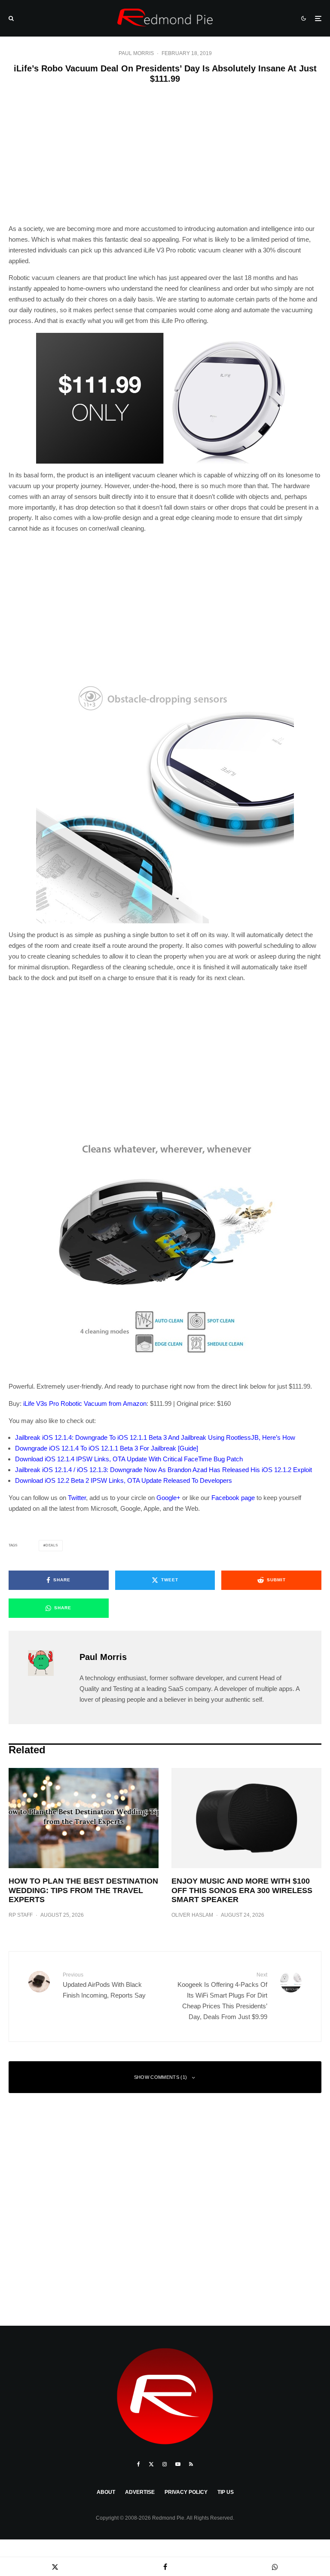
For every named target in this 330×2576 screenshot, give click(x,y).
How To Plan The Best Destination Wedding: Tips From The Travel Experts (83, 1890)
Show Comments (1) (161, 2077)
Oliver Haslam (192, 1915)
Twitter (77, 1498)
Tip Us (226, 2492)
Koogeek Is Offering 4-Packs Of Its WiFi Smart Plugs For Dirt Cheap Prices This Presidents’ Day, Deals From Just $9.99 (222, 1996)
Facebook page (233, 1498)
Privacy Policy (186, 2492)
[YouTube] (178, 2464)
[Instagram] (165, 2464)
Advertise (140, 2492)
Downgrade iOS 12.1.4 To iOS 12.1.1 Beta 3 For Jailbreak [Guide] (107, 1448)
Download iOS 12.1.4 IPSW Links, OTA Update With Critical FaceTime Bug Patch (129, 1459)
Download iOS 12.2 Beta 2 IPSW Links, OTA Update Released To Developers (124, 1480)
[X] (151, 2464)
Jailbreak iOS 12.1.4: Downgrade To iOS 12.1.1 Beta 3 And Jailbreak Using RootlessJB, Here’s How (155, 1437)
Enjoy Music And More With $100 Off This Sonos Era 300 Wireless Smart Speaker (242, 1890)
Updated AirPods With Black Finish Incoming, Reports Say (104, 1985)
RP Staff (21, 1915)
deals (52, 1545)
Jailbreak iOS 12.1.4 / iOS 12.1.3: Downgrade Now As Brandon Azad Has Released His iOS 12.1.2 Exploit (163, 1470)
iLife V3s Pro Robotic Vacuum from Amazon (85, 1403)
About (106, 2492)
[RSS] (191, 2464)
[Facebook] (139, 2464)
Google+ (168, 1498)
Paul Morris (136, 53)
